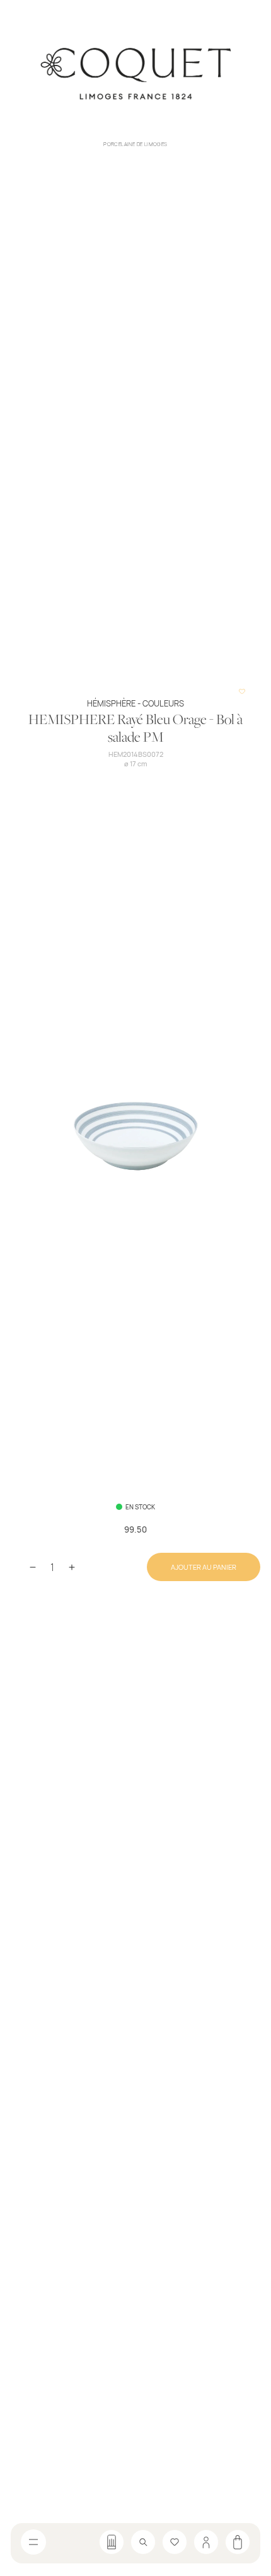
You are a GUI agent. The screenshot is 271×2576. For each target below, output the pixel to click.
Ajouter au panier (204, 1567)
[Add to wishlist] (242, 691)
